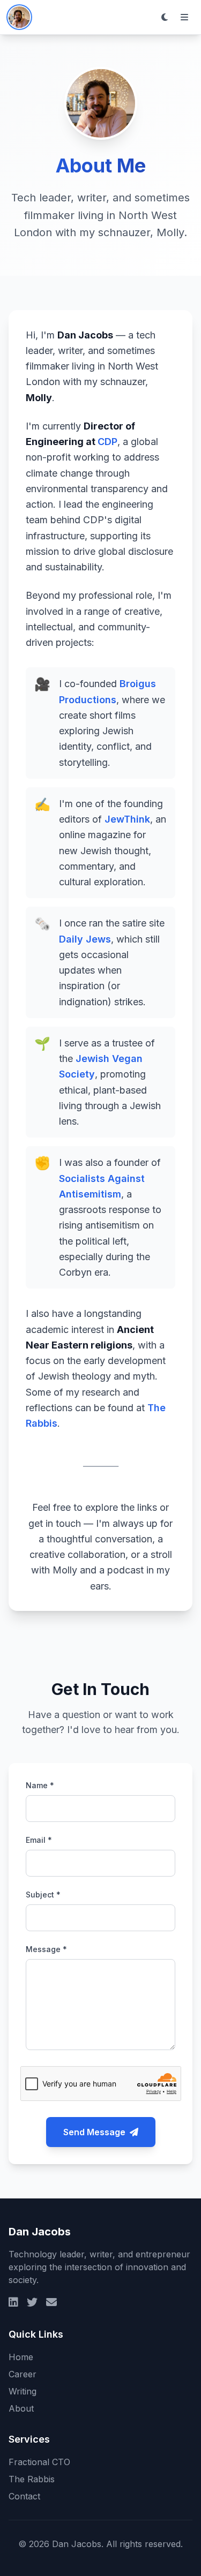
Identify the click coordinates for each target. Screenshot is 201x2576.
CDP (107, 442)
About (21, 2408)
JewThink (127, 819)
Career (23, 2374)
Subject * (43, 1895)
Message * (46, 1949)
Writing (23, 2391)
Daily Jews (85, 939)
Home (21, 2357)
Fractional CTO (39, 2462)
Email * (39, 1840)
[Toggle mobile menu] (184, 17)
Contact (24, 2496)
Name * (40, 1785)
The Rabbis (32, 2479)
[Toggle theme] (165, 17)
